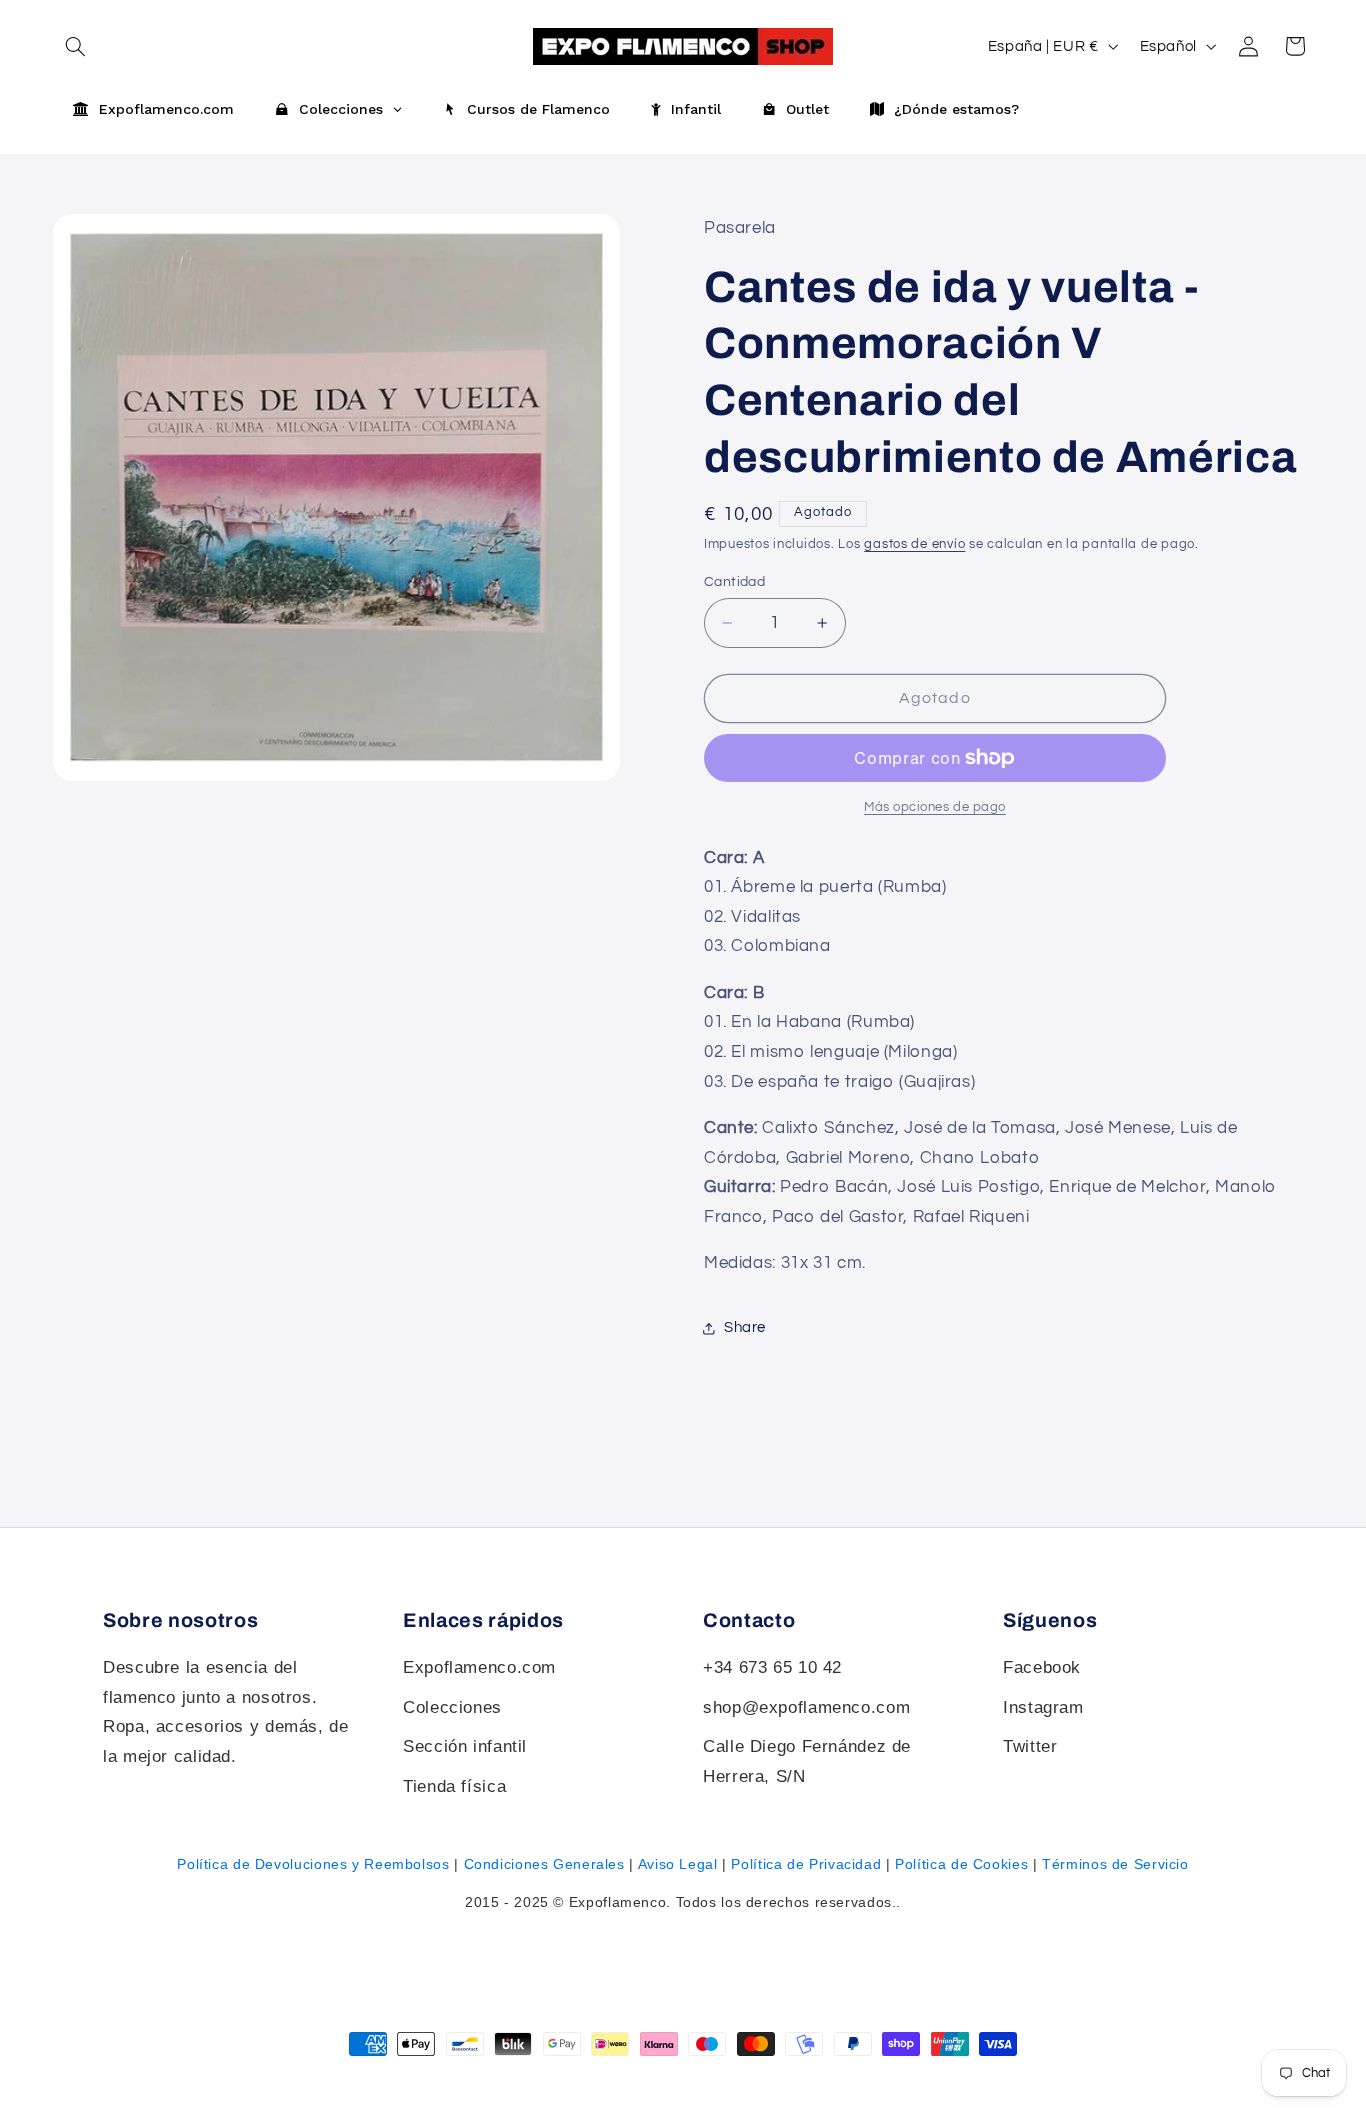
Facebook (1042, 1667)
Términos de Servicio (1115, 1864)
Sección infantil (465, 1746)
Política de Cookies (961, 1864)
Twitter (1030, 1746)
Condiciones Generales (544, 1864)
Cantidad (734, 582)
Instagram (1043, 1707)
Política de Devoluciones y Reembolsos (313, 1864)
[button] (1295, 46)
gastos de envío (914, 544)
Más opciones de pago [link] (935, 807)
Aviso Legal (678, 1864)
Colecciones (452, 1707)
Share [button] (745, 1327)
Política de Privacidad (806, 1864)
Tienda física (454, 1786)
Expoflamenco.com (479, 1667)
